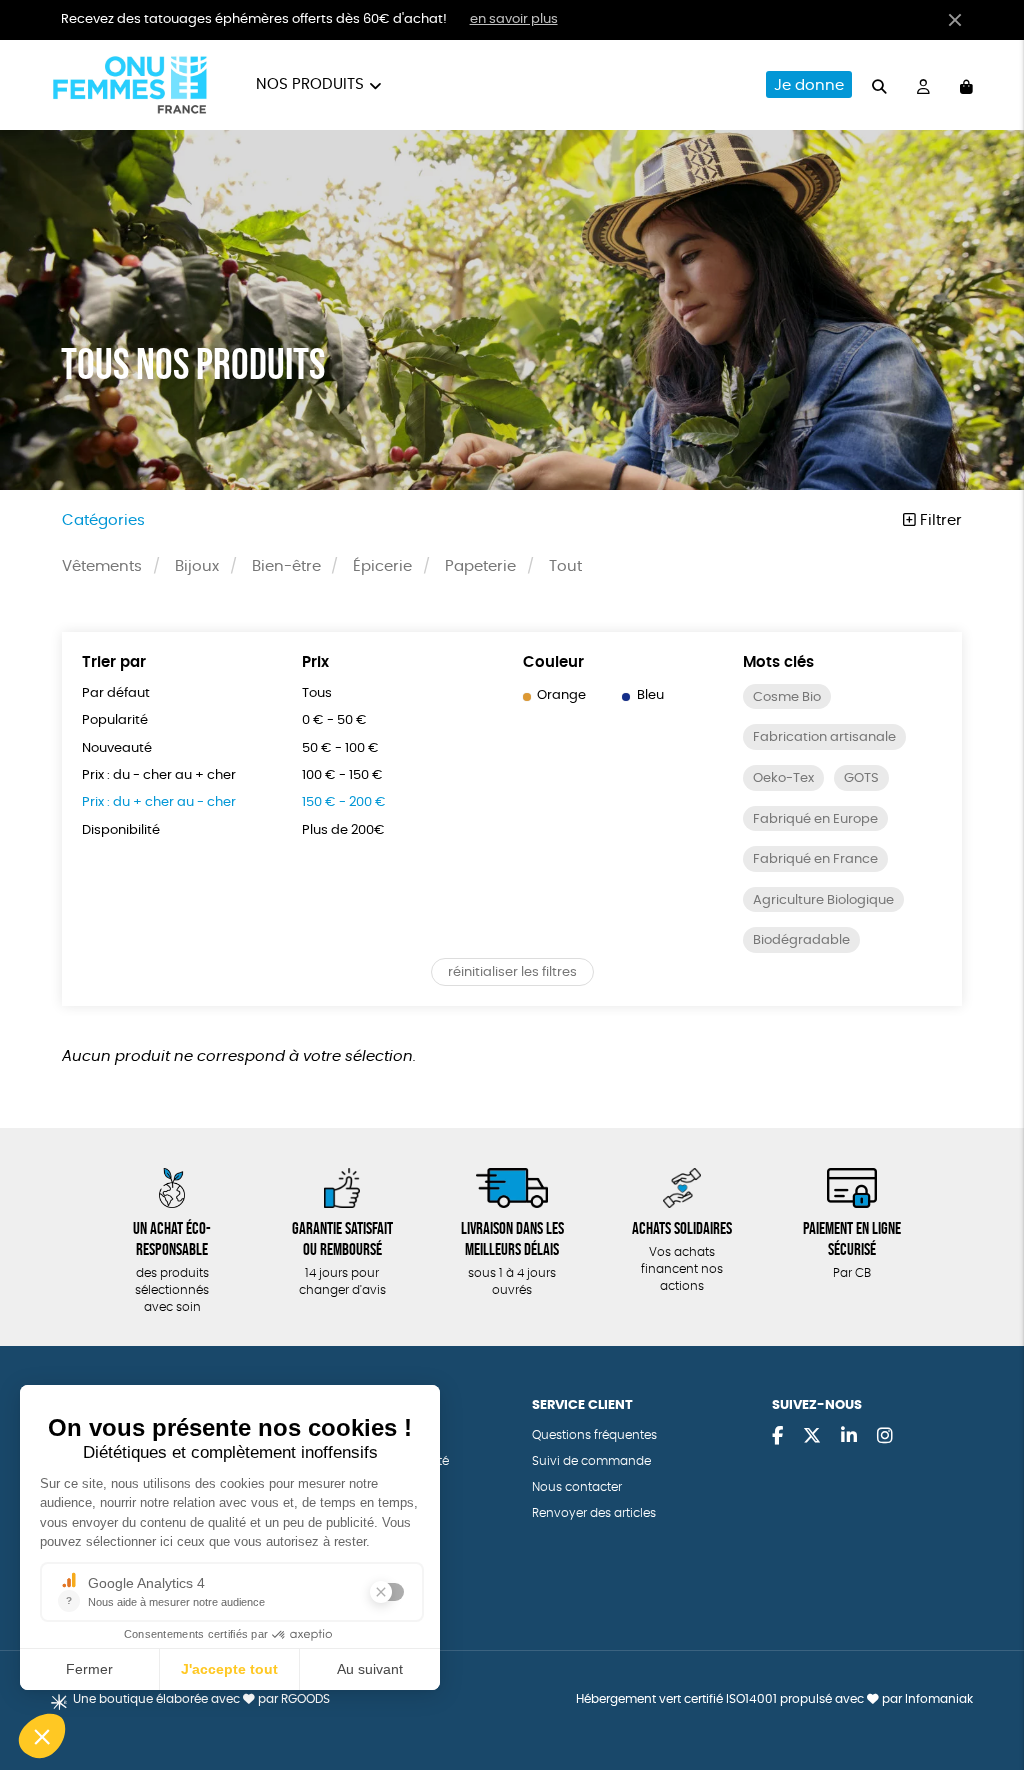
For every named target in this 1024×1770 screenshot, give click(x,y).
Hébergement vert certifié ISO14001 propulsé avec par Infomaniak (774, 1699)
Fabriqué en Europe (815, 819)
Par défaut (116, 693)
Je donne (809, 85)
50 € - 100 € (340, 748)
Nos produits (310, 84)
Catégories (103, 520)
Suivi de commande (591, 1461)
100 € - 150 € (342, 775)
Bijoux (197, 566)
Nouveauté (117, 748)
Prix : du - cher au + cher (159, 775)
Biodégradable (801, 940)
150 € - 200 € (344, 802)
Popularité (115, 720)
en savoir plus (514, 19)
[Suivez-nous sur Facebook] (777, 1437)
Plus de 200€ (343, 830)
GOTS (861, 778)
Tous (317, 693)
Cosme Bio (787, 697)
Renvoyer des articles (594, 1513)
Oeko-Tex (783, 778)
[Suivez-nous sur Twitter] (812, 1437)
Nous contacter (577, 1487)
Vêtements (102, 566)
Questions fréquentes (594, 1435)
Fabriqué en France (815, 859)
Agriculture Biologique (823, 900)
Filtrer (939, 520)
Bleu (650, 695)
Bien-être (286, 566)
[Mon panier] (966, 85)
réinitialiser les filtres (512, 972)
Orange (561, 695)
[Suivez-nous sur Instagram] (885, 1437)
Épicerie (382, 566)
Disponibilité (121, 830)
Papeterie (480, 566)
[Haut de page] (984, 1690)
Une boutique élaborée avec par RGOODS (201, 1699)
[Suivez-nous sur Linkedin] (849, 1437)
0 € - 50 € (334, 720)
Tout (565, 566)
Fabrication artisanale (824, 737)
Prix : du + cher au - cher (159, 802)
